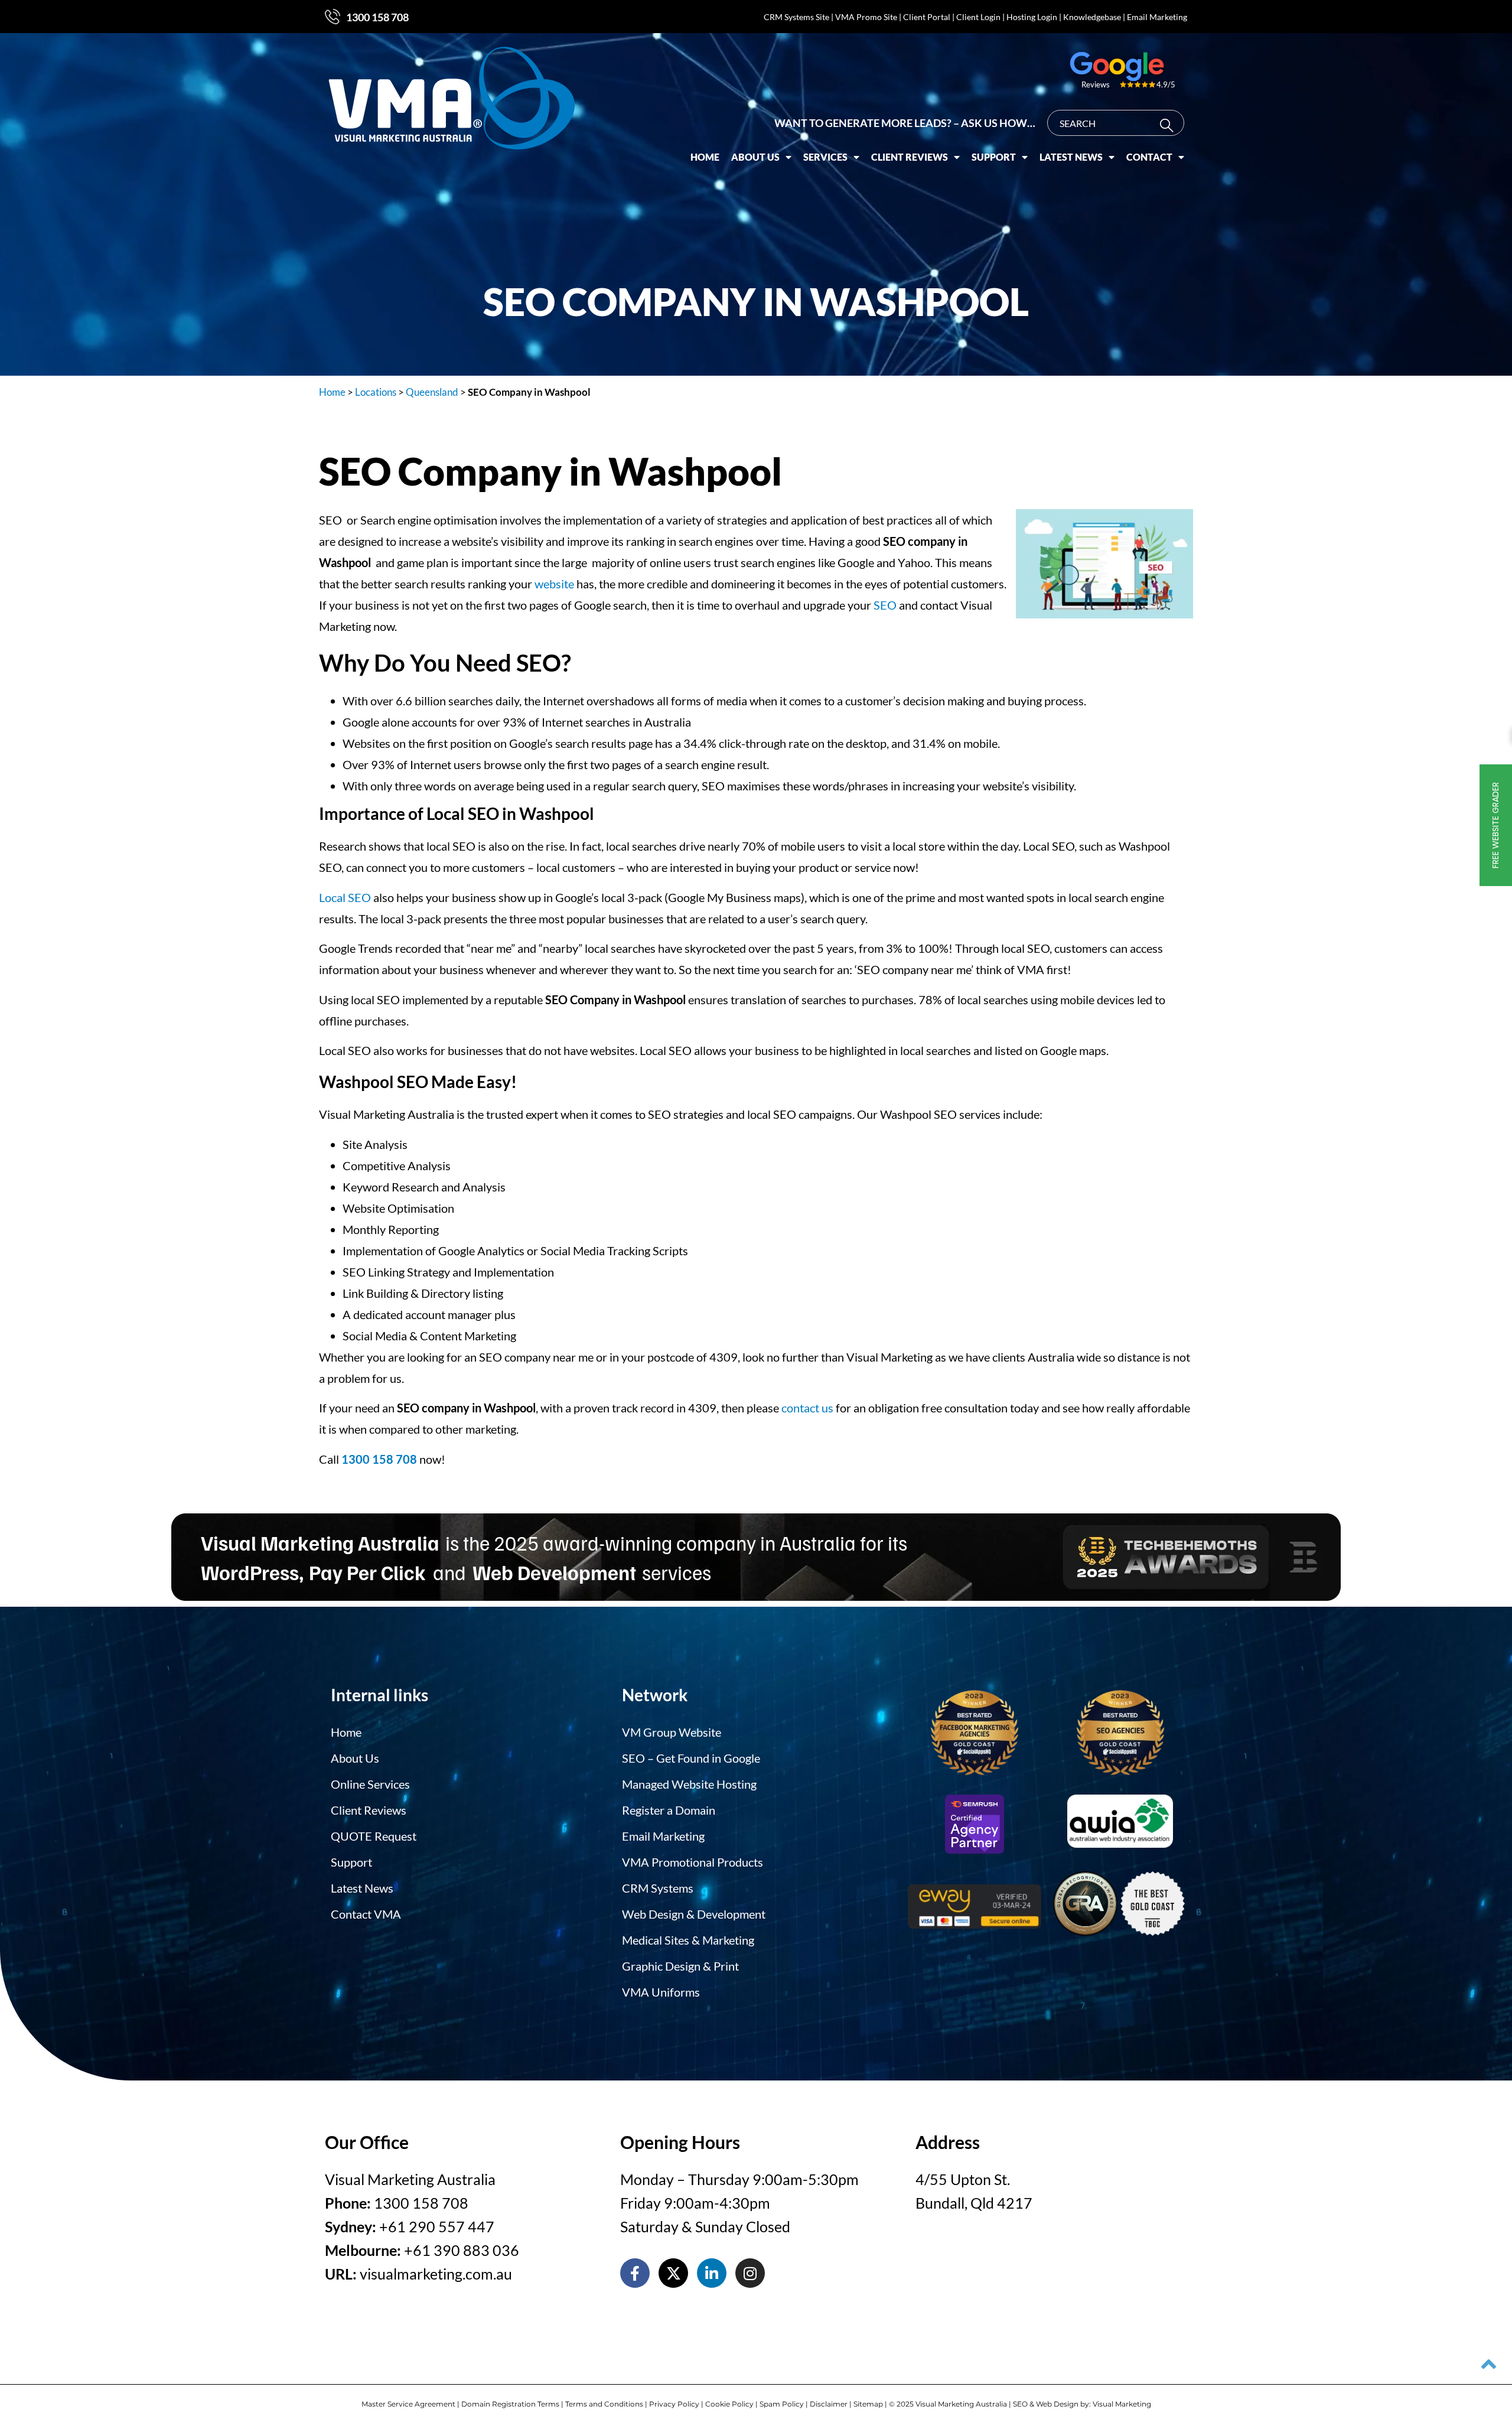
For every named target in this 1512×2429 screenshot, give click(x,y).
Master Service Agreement (408, 2404)
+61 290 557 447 (437, 2226)
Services (825, 157)
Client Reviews (910, 157)
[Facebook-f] (635, 2273)
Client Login (978, 17)
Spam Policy (782, 2404)
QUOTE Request (374, 1836)
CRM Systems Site (796, 17)
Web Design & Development (694, 1914)
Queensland (432, 392)
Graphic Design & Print (680, 1966)
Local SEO (345, 897)
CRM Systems (658, 1888)
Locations (376, 392)
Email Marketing (1157, 17)
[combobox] (1116, 123)
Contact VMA (366, 1914)
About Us (755, 157)
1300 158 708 (377, 17)
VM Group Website (672, 1732)
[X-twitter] (673, 2273)
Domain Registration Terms (510, 2404)
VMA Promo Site (866, 17)
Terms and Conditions (604, 2404)
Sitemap (868, 2404)
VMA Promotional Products (693, 1862)
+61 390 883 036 (462, 2250)
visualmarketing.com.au (436, 2274)
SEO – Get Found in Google (691, 1758)
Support (994, 157)
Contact (1149, 157)
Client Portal (927, 17)
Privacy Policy (674, 2404)
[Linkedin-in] (712, 2273)
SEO (885, 605)
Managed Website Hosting (689, 1784)
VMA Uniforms (661, 1992)
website (554, 584)
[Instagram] (750, 2273)
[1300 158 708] (333, 17)
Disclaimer (829, 2404)
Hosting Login (1032, 17)
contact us (807, 1408)
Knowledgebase (1092, 17)
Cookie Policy (729, 2404)
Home (705, 157)
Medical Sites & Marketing (688, 1940)
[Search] (1169, 126)
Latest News (1071, 157)
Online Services (370, 1784)
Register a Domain (669, 1810)
